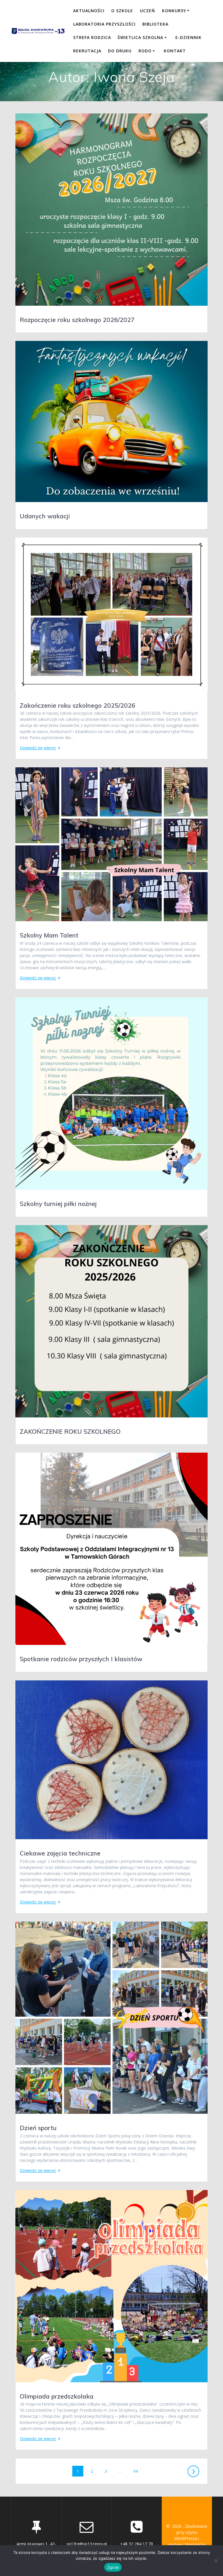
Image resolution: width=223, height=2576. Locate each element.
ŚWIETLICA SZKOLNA (140, 37)
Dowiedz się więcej (38, 748)
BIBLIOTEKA (155, 24)
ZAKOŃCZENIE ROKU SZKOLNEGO (70, 1431)
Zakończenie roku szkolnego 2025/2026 (78, 705)
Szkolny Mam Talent (49, 935)
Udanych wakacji (45, 516)
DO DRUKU (120, 51)
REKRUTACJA (87, 51)
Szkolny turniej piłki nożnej (58, 1204)
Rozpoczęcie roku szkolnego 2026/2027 (77, 320)
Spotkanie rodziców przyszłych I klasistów (81, 1659)
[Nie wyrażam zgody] (216, 2561)
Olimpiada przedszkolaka (57, 2396)
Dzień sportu (38, 2128)
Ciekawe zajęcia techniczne (60, 1853)
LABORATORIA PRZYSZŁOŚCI (104, 24)
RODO (145, 51)
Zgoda (113, 2567)
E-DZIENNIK (188, 37)
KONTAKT (175, 51)
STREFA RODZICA (92, 37)
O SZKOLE (122, 11)
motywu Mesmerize (187, 2544)
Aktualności (89, 11)
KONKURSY (174, 11)
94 (138, 2471)
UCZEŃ (148, 11)
